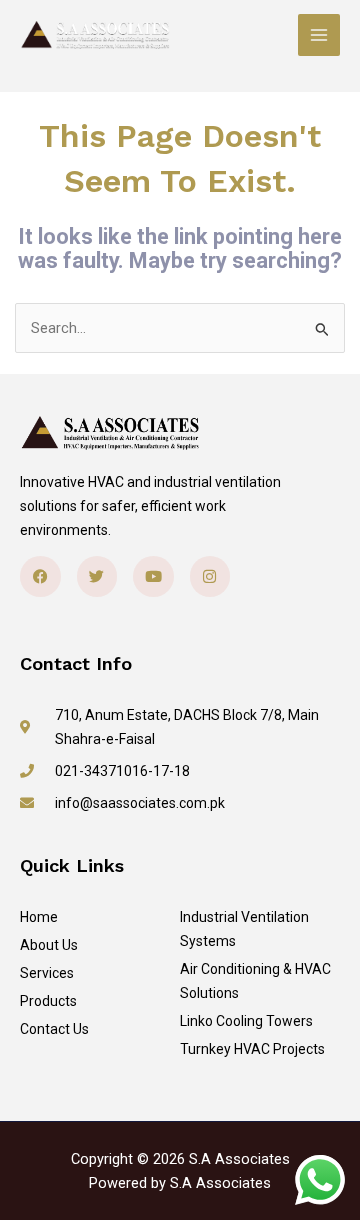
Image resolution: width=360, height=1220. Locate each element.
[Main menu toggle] (319, 35)
